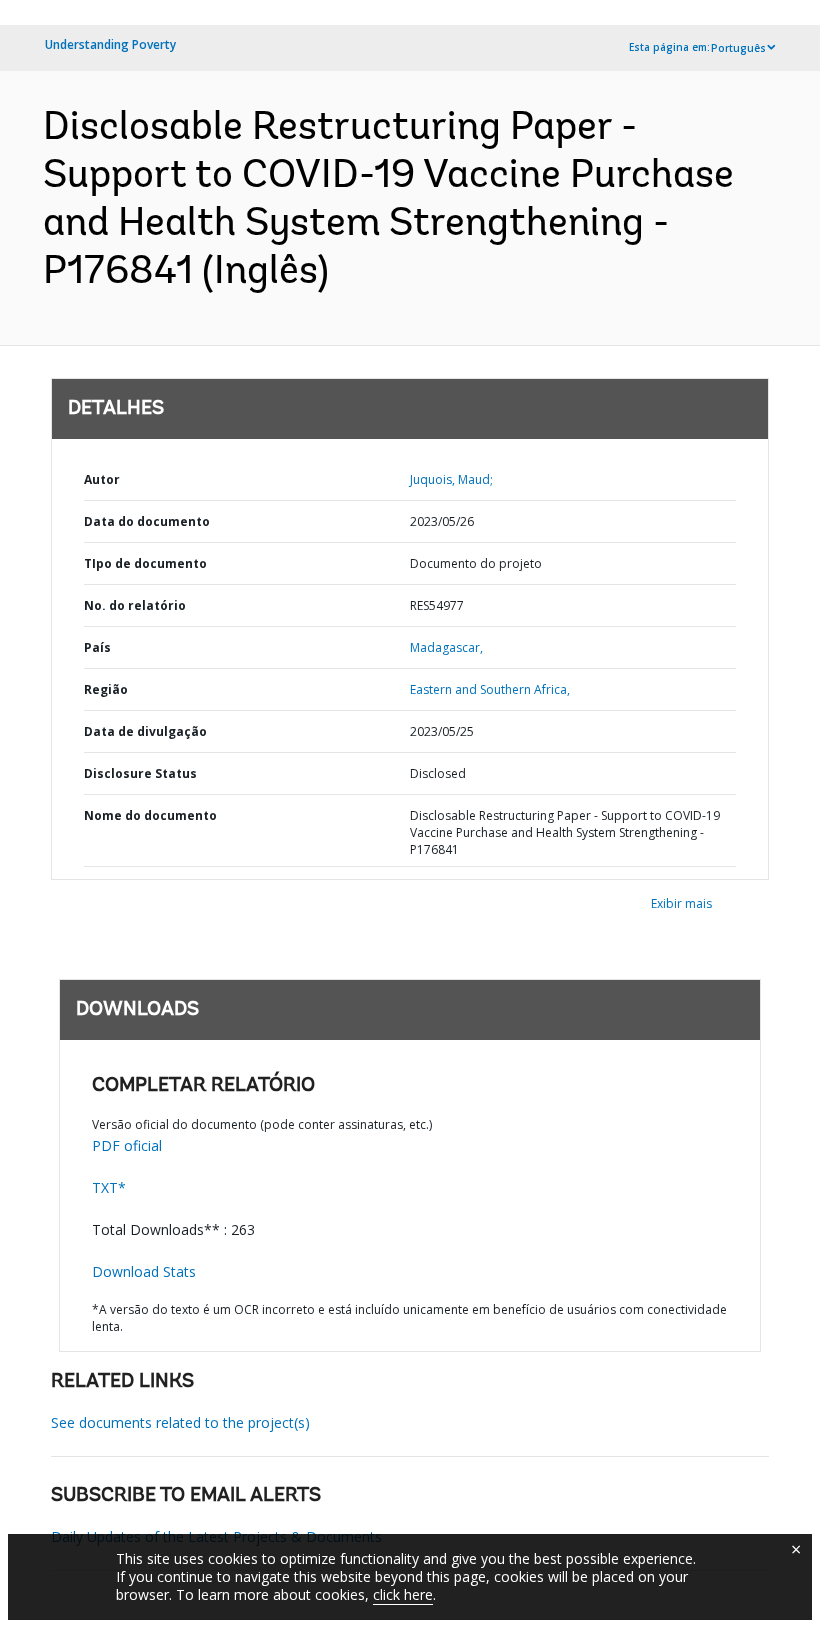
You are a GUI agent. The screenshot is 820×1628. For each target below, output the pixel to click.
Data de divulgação (145, 731)
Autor (102, 479)
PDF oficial (127, 1145)
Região (106, 689)
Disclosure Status (140, 773)
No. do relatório (135, 605)
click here (403, 1594)
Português (738, 48)
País (97, 647)
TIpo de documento (145, 563)
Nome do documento (150, 815)
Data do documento (147, 521)
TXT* (109, 1187)
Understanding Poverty (110, 44)
